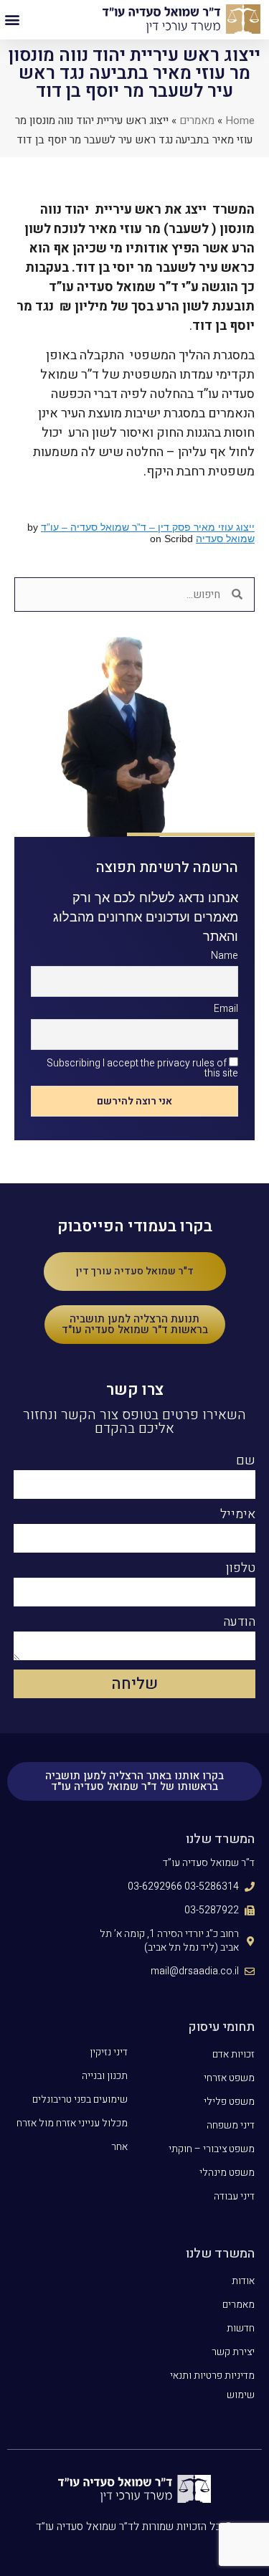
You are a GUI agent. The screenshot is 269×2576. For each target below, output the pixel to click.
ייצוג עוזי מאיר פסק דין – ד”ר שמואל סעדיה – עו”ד (148, 527)
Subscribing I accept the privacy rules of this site (142, 1068)
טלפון (241, 1570)
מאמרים (197, 120)
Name (225, 956)
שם (246, 1462)
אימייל (238, 1516)
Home (240, 120)
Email (226, 1009)
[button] (12, 20)
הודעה (239, 1624)
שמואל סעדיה (225, 539)
